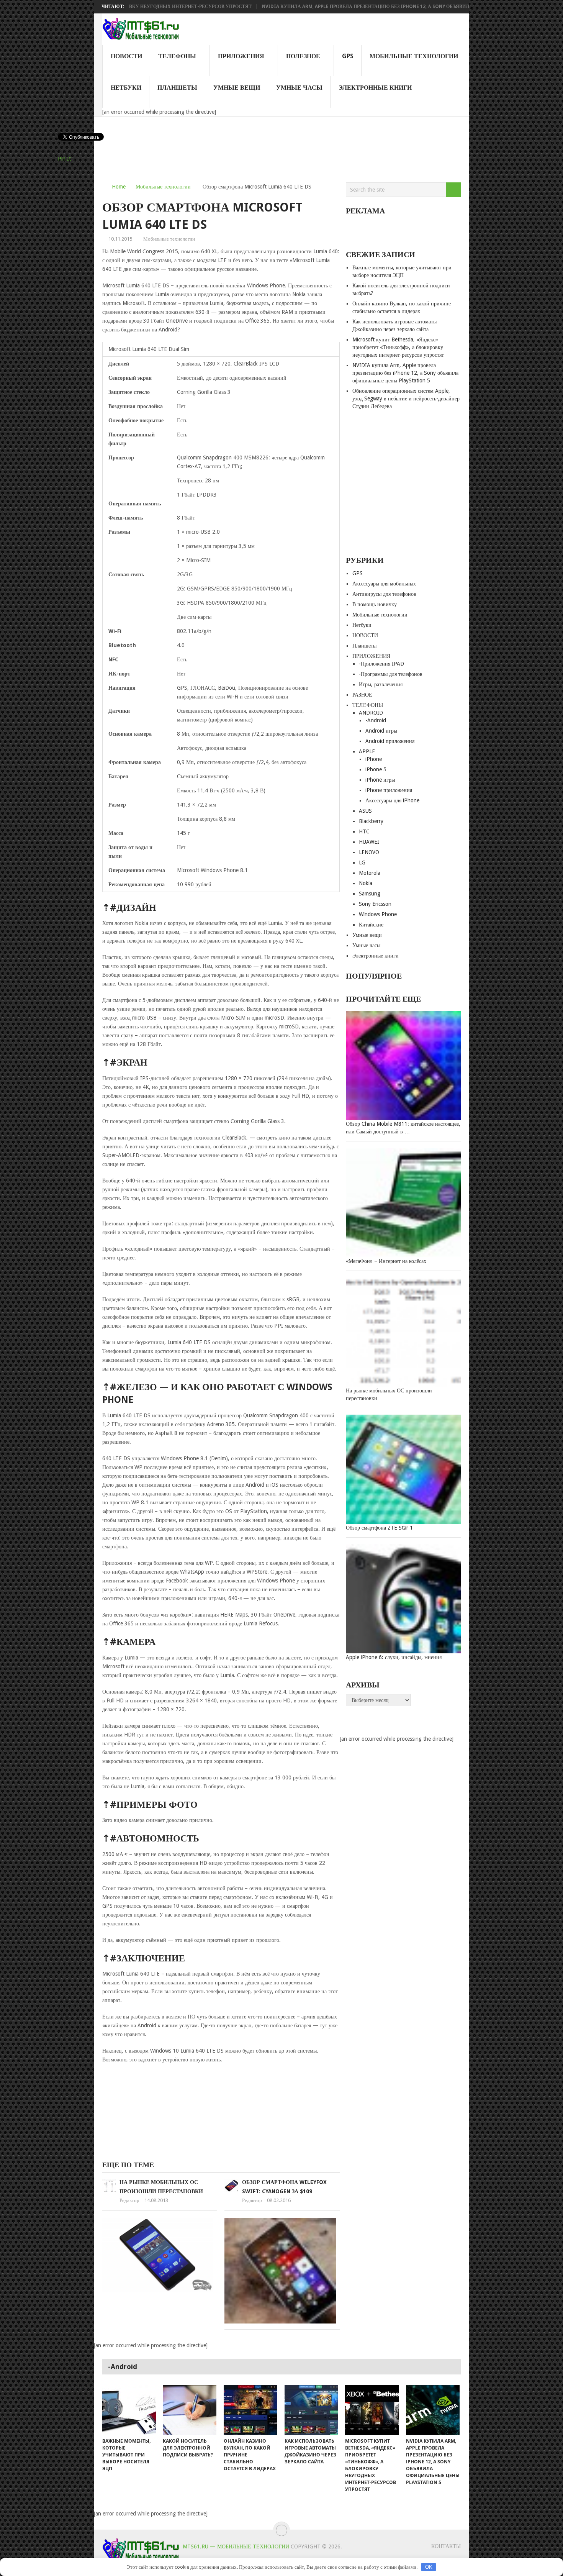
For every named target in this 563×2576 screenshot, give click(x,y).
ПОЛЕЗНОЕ (303, 56)
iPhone (374, 759)
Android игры (381, 731)
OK (429, 2567)
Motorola (370, 873)
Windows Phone (378, 914)
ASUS (365, 811)
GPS (348, 56)
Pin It (64, 159)
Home (119, 187)
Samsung (370, 894)
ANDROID (371, 713)
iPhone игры (380, 780)
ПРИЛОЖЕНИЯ (241, 56)
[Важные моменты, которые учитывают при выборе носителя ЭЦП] (129, 2410)
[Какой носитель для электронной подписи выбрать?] (190, 2410)
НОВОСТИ (126, 56)
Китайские (371, 925)
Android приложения (390, 741)
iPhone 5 (376, 769)
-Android (376, 720)
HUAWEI (369, 842)
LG (362, 862)
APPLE (367, 751)
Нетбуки (126, 88)
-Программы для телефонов (391, 674)
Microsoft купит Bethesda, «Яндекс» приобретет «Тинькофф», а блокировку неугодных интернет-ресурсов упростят (398, 347)
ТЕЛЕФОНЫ (177, 56)
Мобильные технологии (414, 56)
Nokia (366, 883)
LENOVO (369, 852)
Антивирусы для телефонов (384, 594)
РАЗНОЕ (362, 695)
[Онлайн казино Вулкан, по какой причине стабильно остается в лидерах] (250, 2410)
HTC (364, 831)
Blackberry (371, 821)
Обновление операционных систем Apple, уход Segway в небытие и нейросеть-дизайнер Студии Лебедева (406, 398)
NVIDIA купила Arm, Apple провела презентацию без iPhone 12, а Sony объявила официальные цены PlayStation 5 (350, 7)
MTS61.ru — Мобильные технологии (236, 2546)
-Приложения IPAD (381, 664)
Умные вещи (237, 88)
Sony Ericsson (375, 904)
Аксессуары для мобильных (384, 584)
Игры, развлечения (381, 684)
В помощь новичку (375, 604)
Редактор (129, 2200)
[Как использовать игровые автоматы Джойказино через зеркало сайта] (311, 2410)
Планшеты (177, 88)
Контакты (446, 2546)
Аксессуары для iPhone (392, 800)
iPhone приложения (389, 790)
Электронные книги (375, 88)
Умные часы (299, 88)
